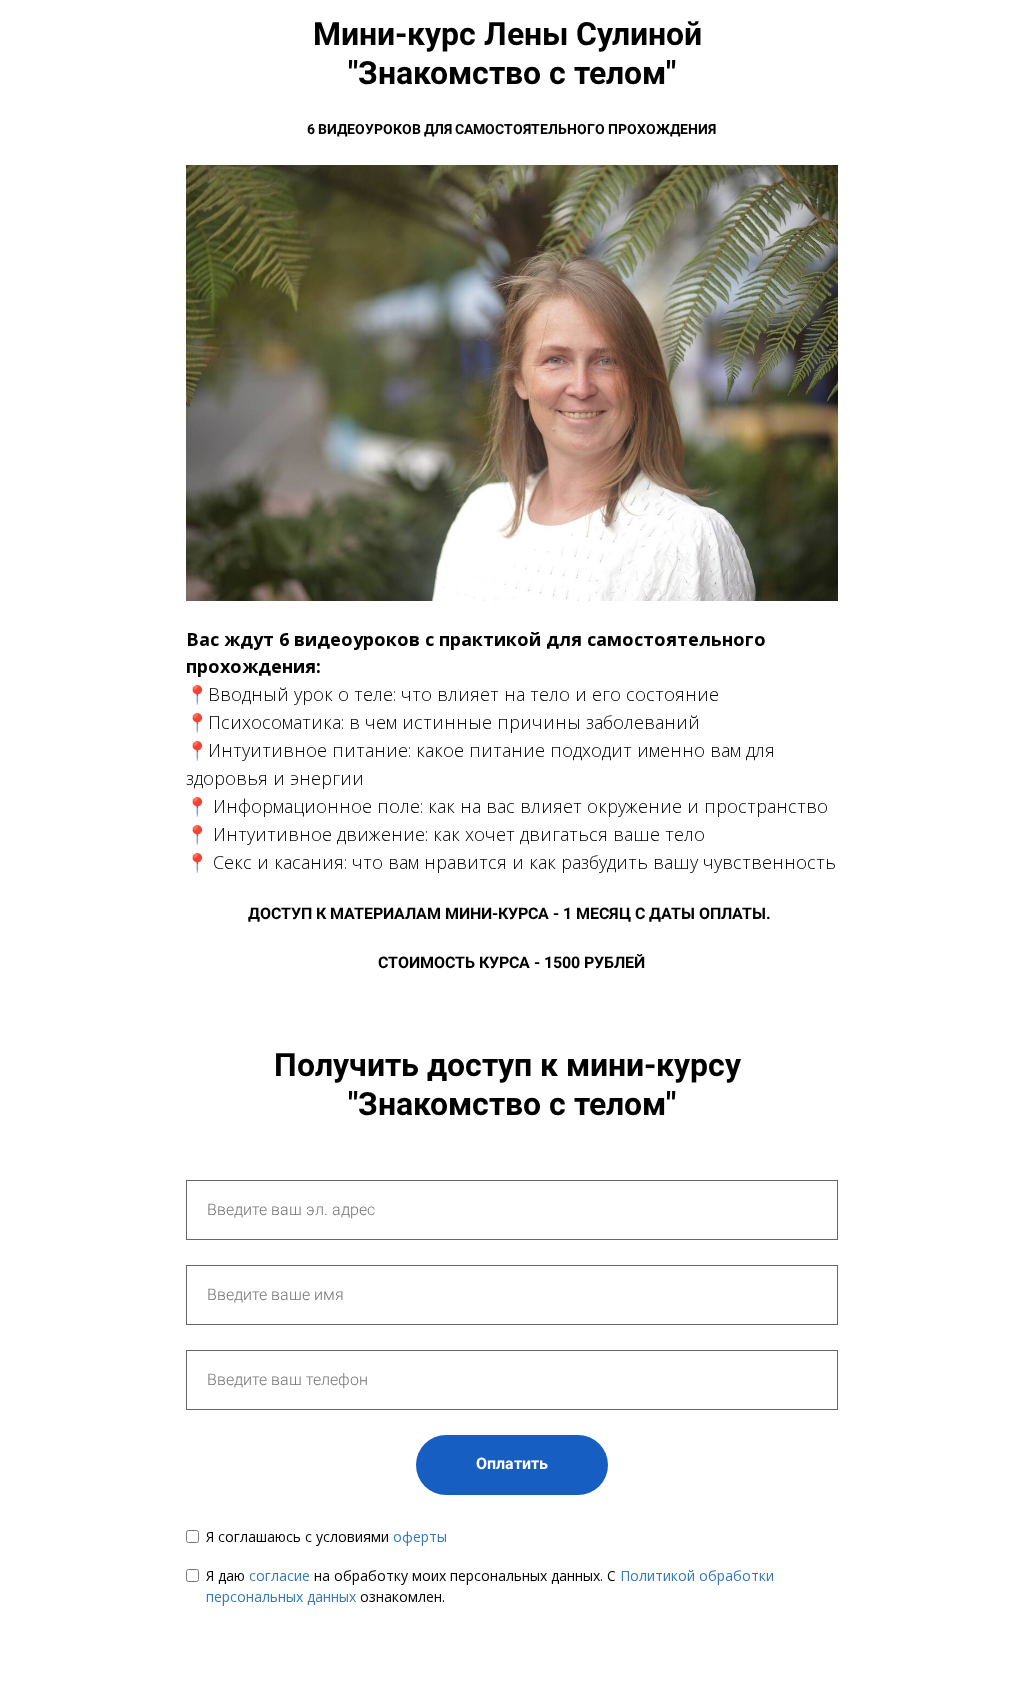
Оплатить (512, 1463)
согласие (281, 1575)
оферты (420, 1536)
